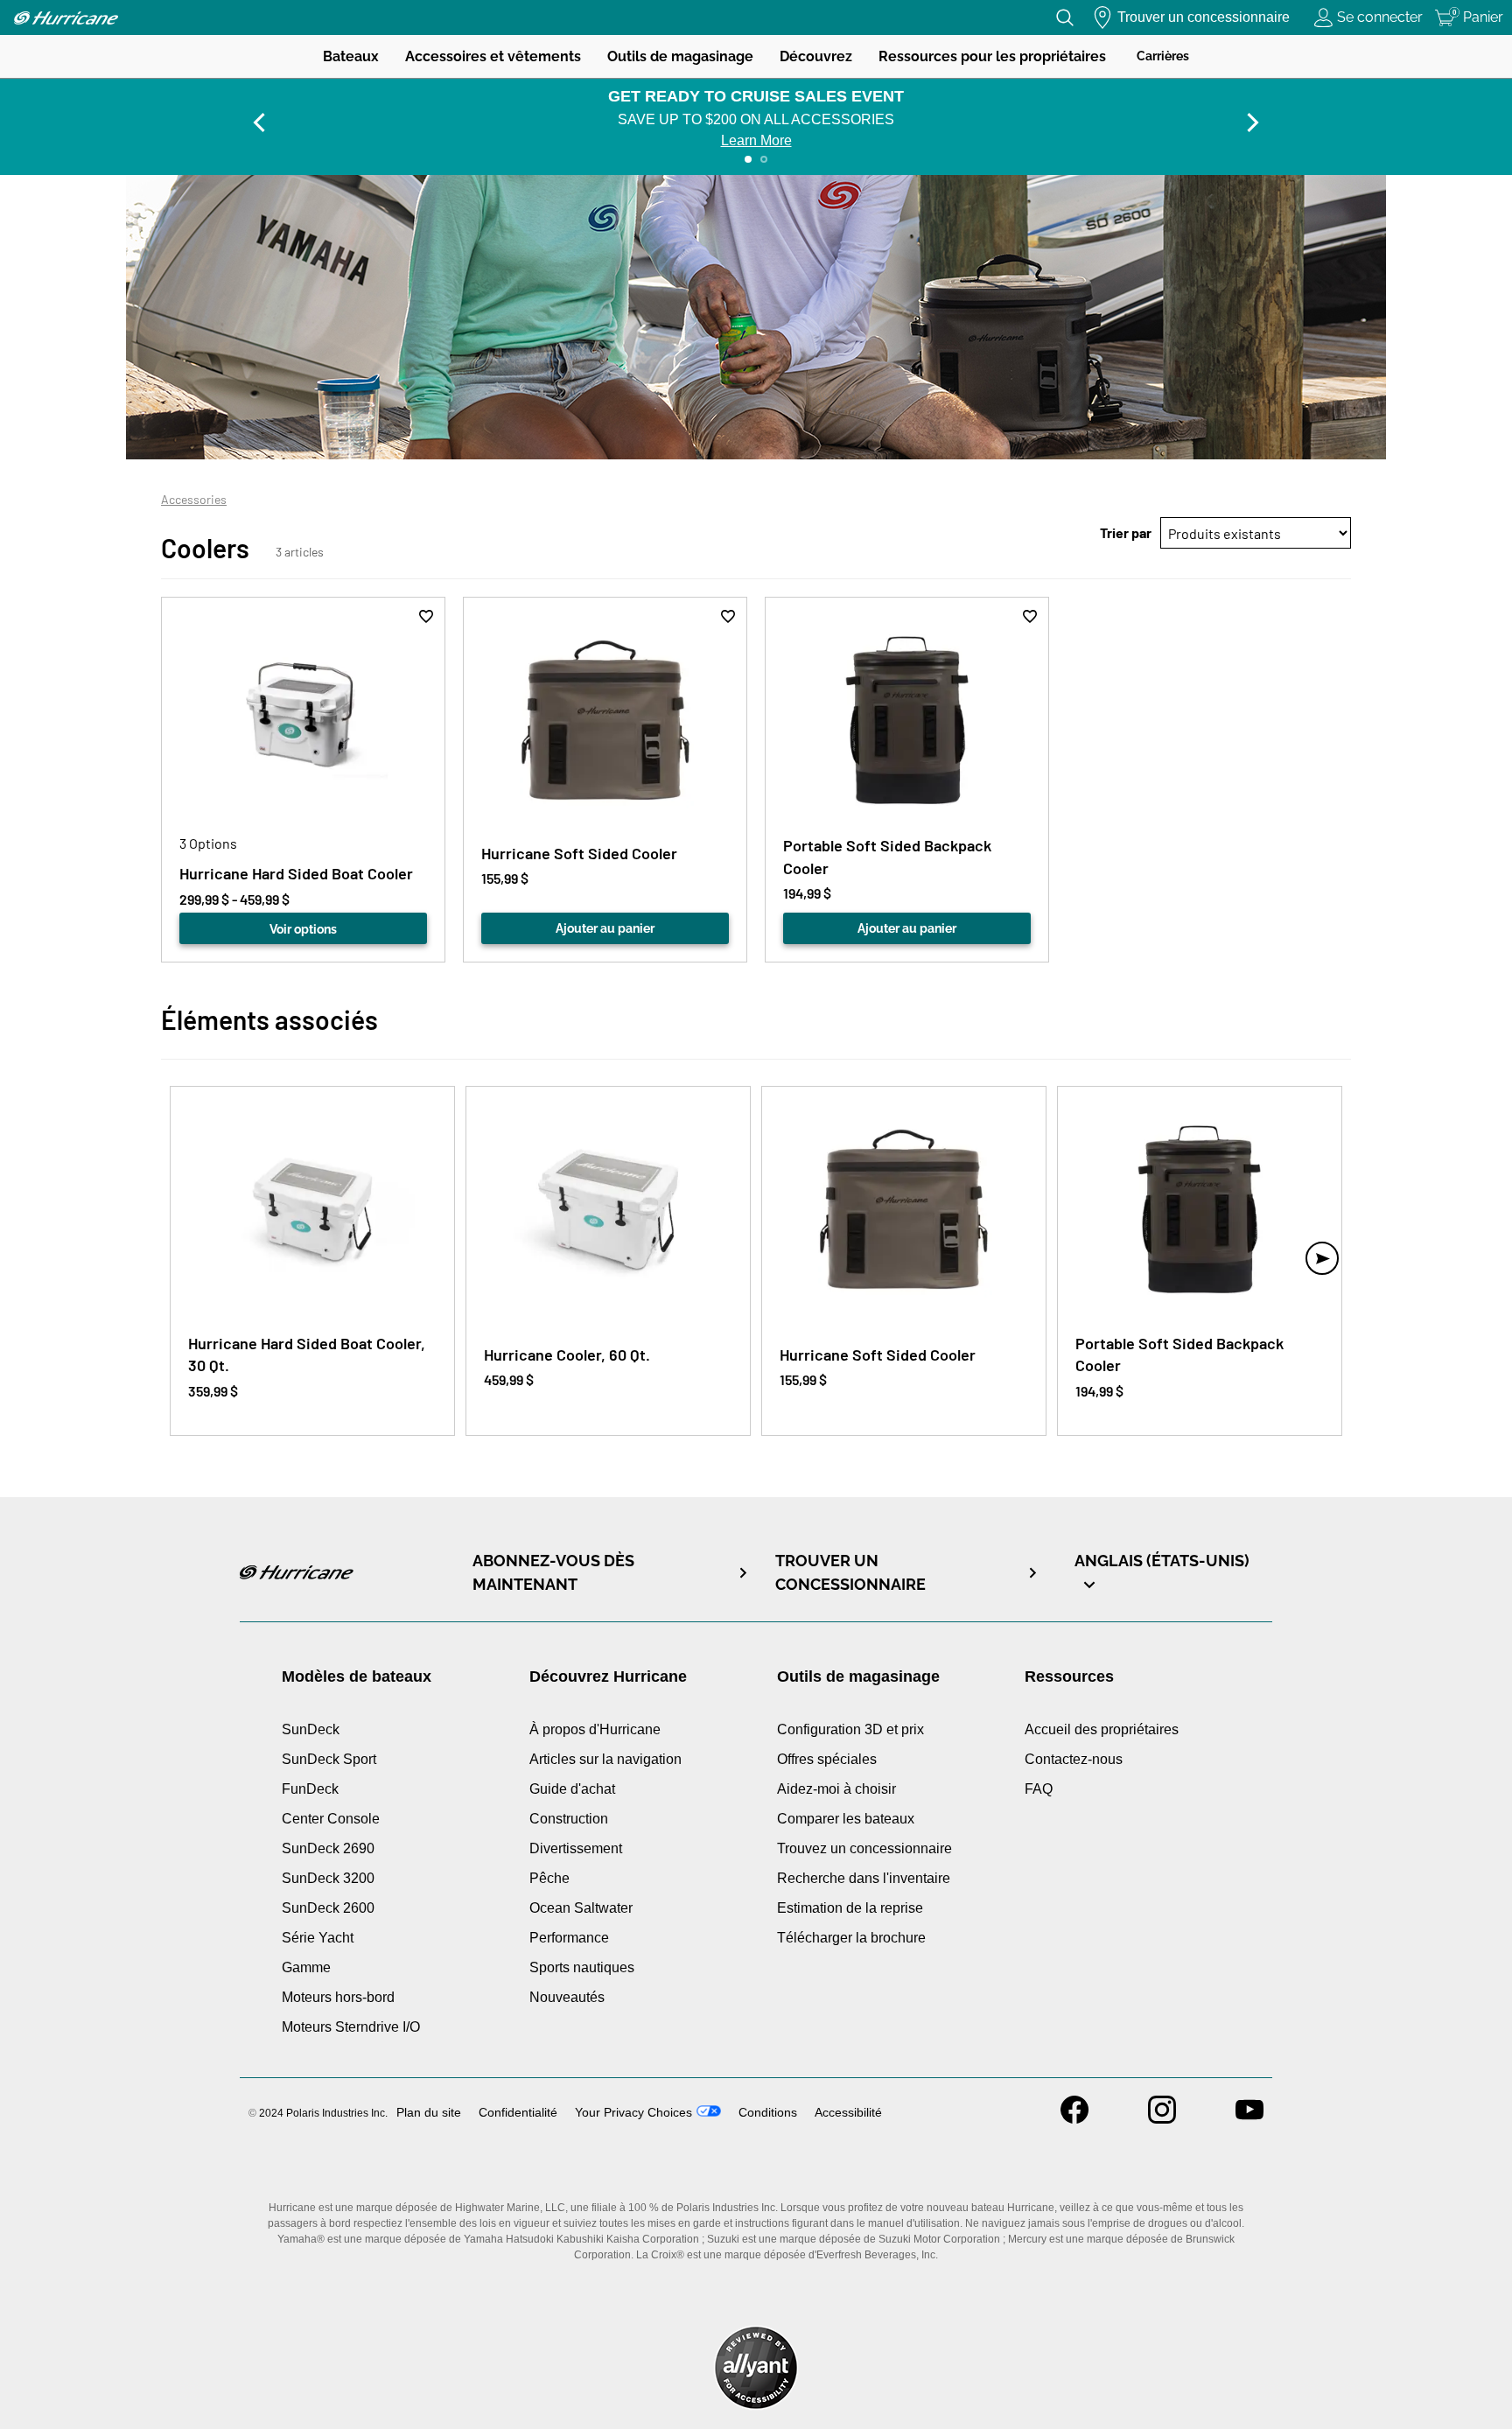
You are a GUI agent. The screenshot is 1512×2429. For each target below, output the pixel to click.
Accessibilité (848, 2112)
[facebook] (1074, 2119)
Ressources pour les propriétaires (992, 56)
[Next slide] (1253, 122)
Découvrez (816, 56)
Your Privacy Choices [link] (633, 2112)
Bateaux (351, 56)
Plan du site (429, 2112)
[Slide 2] (764, 159)
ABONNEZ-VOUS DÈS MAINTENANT (553, 1572)
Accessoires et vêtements (493, 56)
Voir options (303, 929)
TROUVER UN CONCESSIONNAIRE (850, 1572)
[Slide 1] (748, 159)
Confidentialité (518, 2112)
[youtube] (1249, 2119)
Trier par (1126, 532)
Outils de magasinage (680, 56)
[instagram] (1162, 2119)
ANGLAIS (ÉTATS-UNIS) (1162, 1561)
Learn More (756, 140)
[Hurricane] (66, 17)
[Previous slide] (259, 122)
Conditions (768, 2112)
